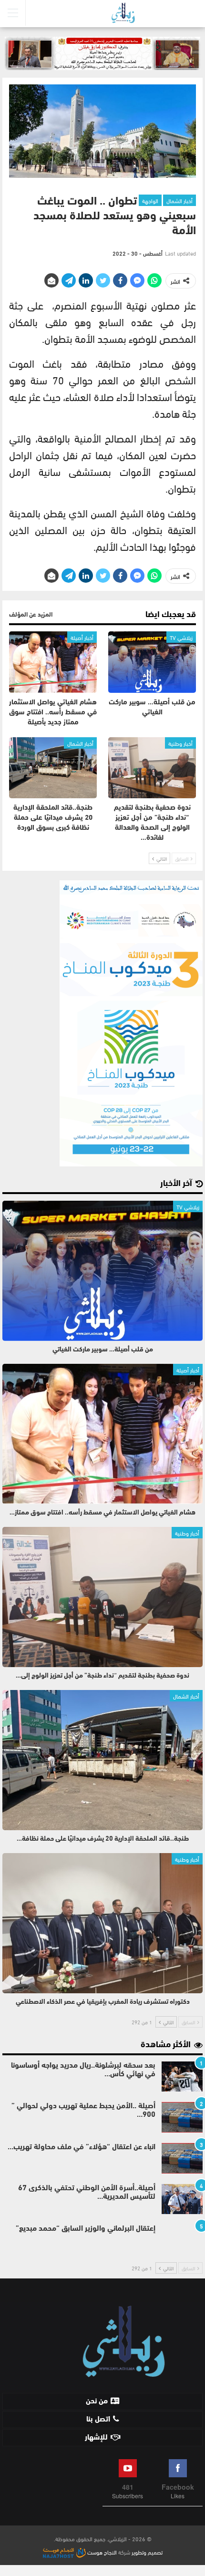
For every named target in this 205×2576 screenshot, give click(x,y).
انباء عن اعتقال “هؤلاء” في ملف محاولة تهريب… (82, 2147)
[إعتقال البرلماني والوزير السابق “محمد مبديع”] (182, 2240)
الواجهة (150, 200)
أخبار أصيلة (82, 637)
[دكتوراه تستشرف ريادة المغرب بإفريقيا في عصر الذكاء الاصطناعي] (102, 1923)
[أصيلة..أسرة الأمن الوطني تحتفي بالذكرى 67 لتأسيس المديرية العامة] (182, 2199)
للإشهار (96, 2438)
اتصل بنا (98, 2420)
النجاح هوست (101, 2552)
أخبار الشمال (179, 200)
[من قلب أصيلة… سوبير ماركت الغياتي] (152, 662)
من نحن (97, 2401)
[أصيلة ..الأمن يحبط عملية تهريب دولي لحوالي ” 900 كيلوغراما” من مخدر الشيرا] (182, 2117)
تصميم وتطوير (147, 2552)
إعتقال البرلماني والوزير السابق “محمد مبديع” (86, 2229)
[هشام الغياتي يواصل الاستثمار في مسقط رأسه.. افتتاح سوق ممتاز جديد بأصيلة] (53, 662)
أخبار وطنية (180, 743)
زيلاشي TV (181, 637)
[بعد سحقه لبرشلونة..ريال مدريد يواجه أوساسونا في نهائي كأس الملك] (182, 2077)
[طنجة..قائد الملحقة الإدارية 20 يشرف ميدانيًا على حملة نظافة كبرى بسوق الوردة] (53, 768)
